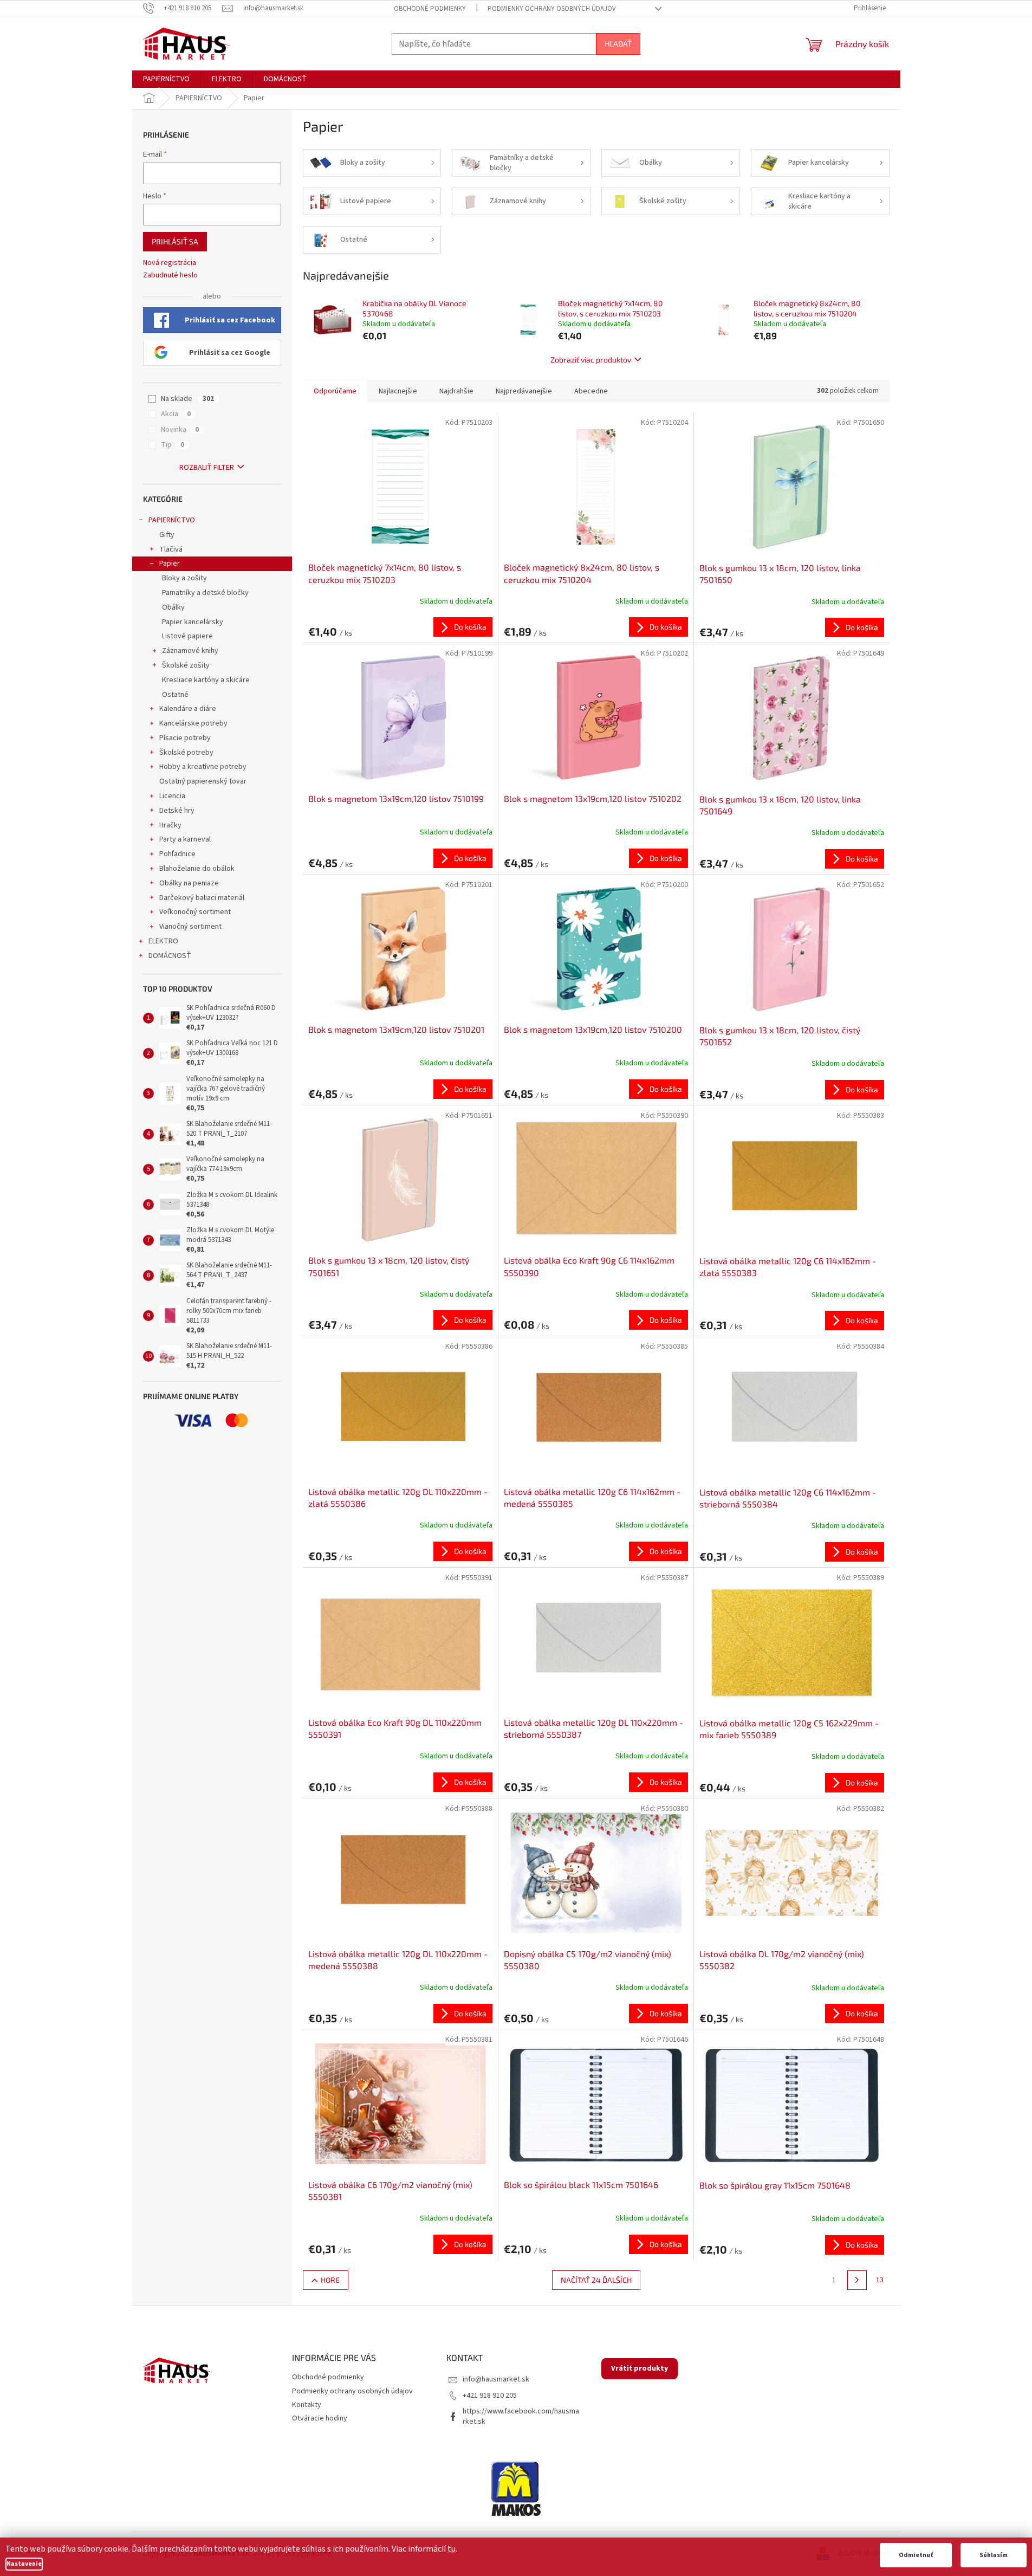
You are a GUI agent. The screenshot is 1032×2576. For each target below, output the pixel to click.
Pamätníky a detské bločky (205, 593)
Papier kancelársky (193, 622)
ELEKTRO (163, 941)
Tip (173, 445)
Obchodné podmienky (430, 9)
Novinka (180, 430)
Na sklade (187, 399)
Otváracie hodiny (320, 2418)
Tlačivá (171, 549)
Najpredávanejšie (524, 391)
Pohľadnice (177, 854)
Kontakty (307, 2405)
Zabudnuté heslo (170, 276)
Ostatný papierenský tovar (203, 781)
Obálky (173, 607)
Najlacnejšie (398, 391)
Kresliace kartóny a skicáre (206, 680)
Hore (330, 2280)
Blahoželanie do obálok (197, 869)
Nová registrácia (170, 263)
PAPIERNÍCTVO (172, 520)
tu (452, 2549)
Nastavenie (24, 2564)
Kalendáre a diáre (188, 709)
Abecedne (591, 391)
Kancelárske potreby (193, 723)
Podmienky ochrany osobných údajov (552, 9)
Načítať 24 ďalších (596, 2280)
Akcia (176, 414)
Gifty (167, 535)
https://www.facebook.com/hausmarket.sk (521, 2416)
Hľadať (618, 44)
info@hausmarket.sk (496, 2379)
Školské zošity (186, 665)
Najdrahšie (456, 391)
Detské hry (177, 811)
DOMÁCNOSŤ (170, 956)
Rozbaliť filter (207, 468)
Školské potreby (186, 753)
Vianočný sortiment (190, 927)
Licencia (172, 796)
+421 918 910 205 (490, 2396)
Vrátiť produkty (640, 2368)
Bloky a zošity (184, 578)
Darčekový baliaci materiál (202, 898)
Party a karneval (185, 839)
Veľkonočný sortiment (195, 912)
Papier (170, 564)
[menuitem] (166, 79)
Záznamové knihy (190, 651)
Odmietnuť (916, 2555)
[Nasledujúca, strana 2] (857, 2280)
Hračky (170, 825)
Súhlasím (994, 2555)
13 (880, 2280)
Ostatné (175, 695)
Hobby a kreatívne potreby (203, 767)
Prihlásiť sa (175, 241)
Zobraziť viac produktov (591, 360)
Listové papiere (187, 636)
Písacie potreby (185, 738)
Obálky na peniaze (189, 883)
